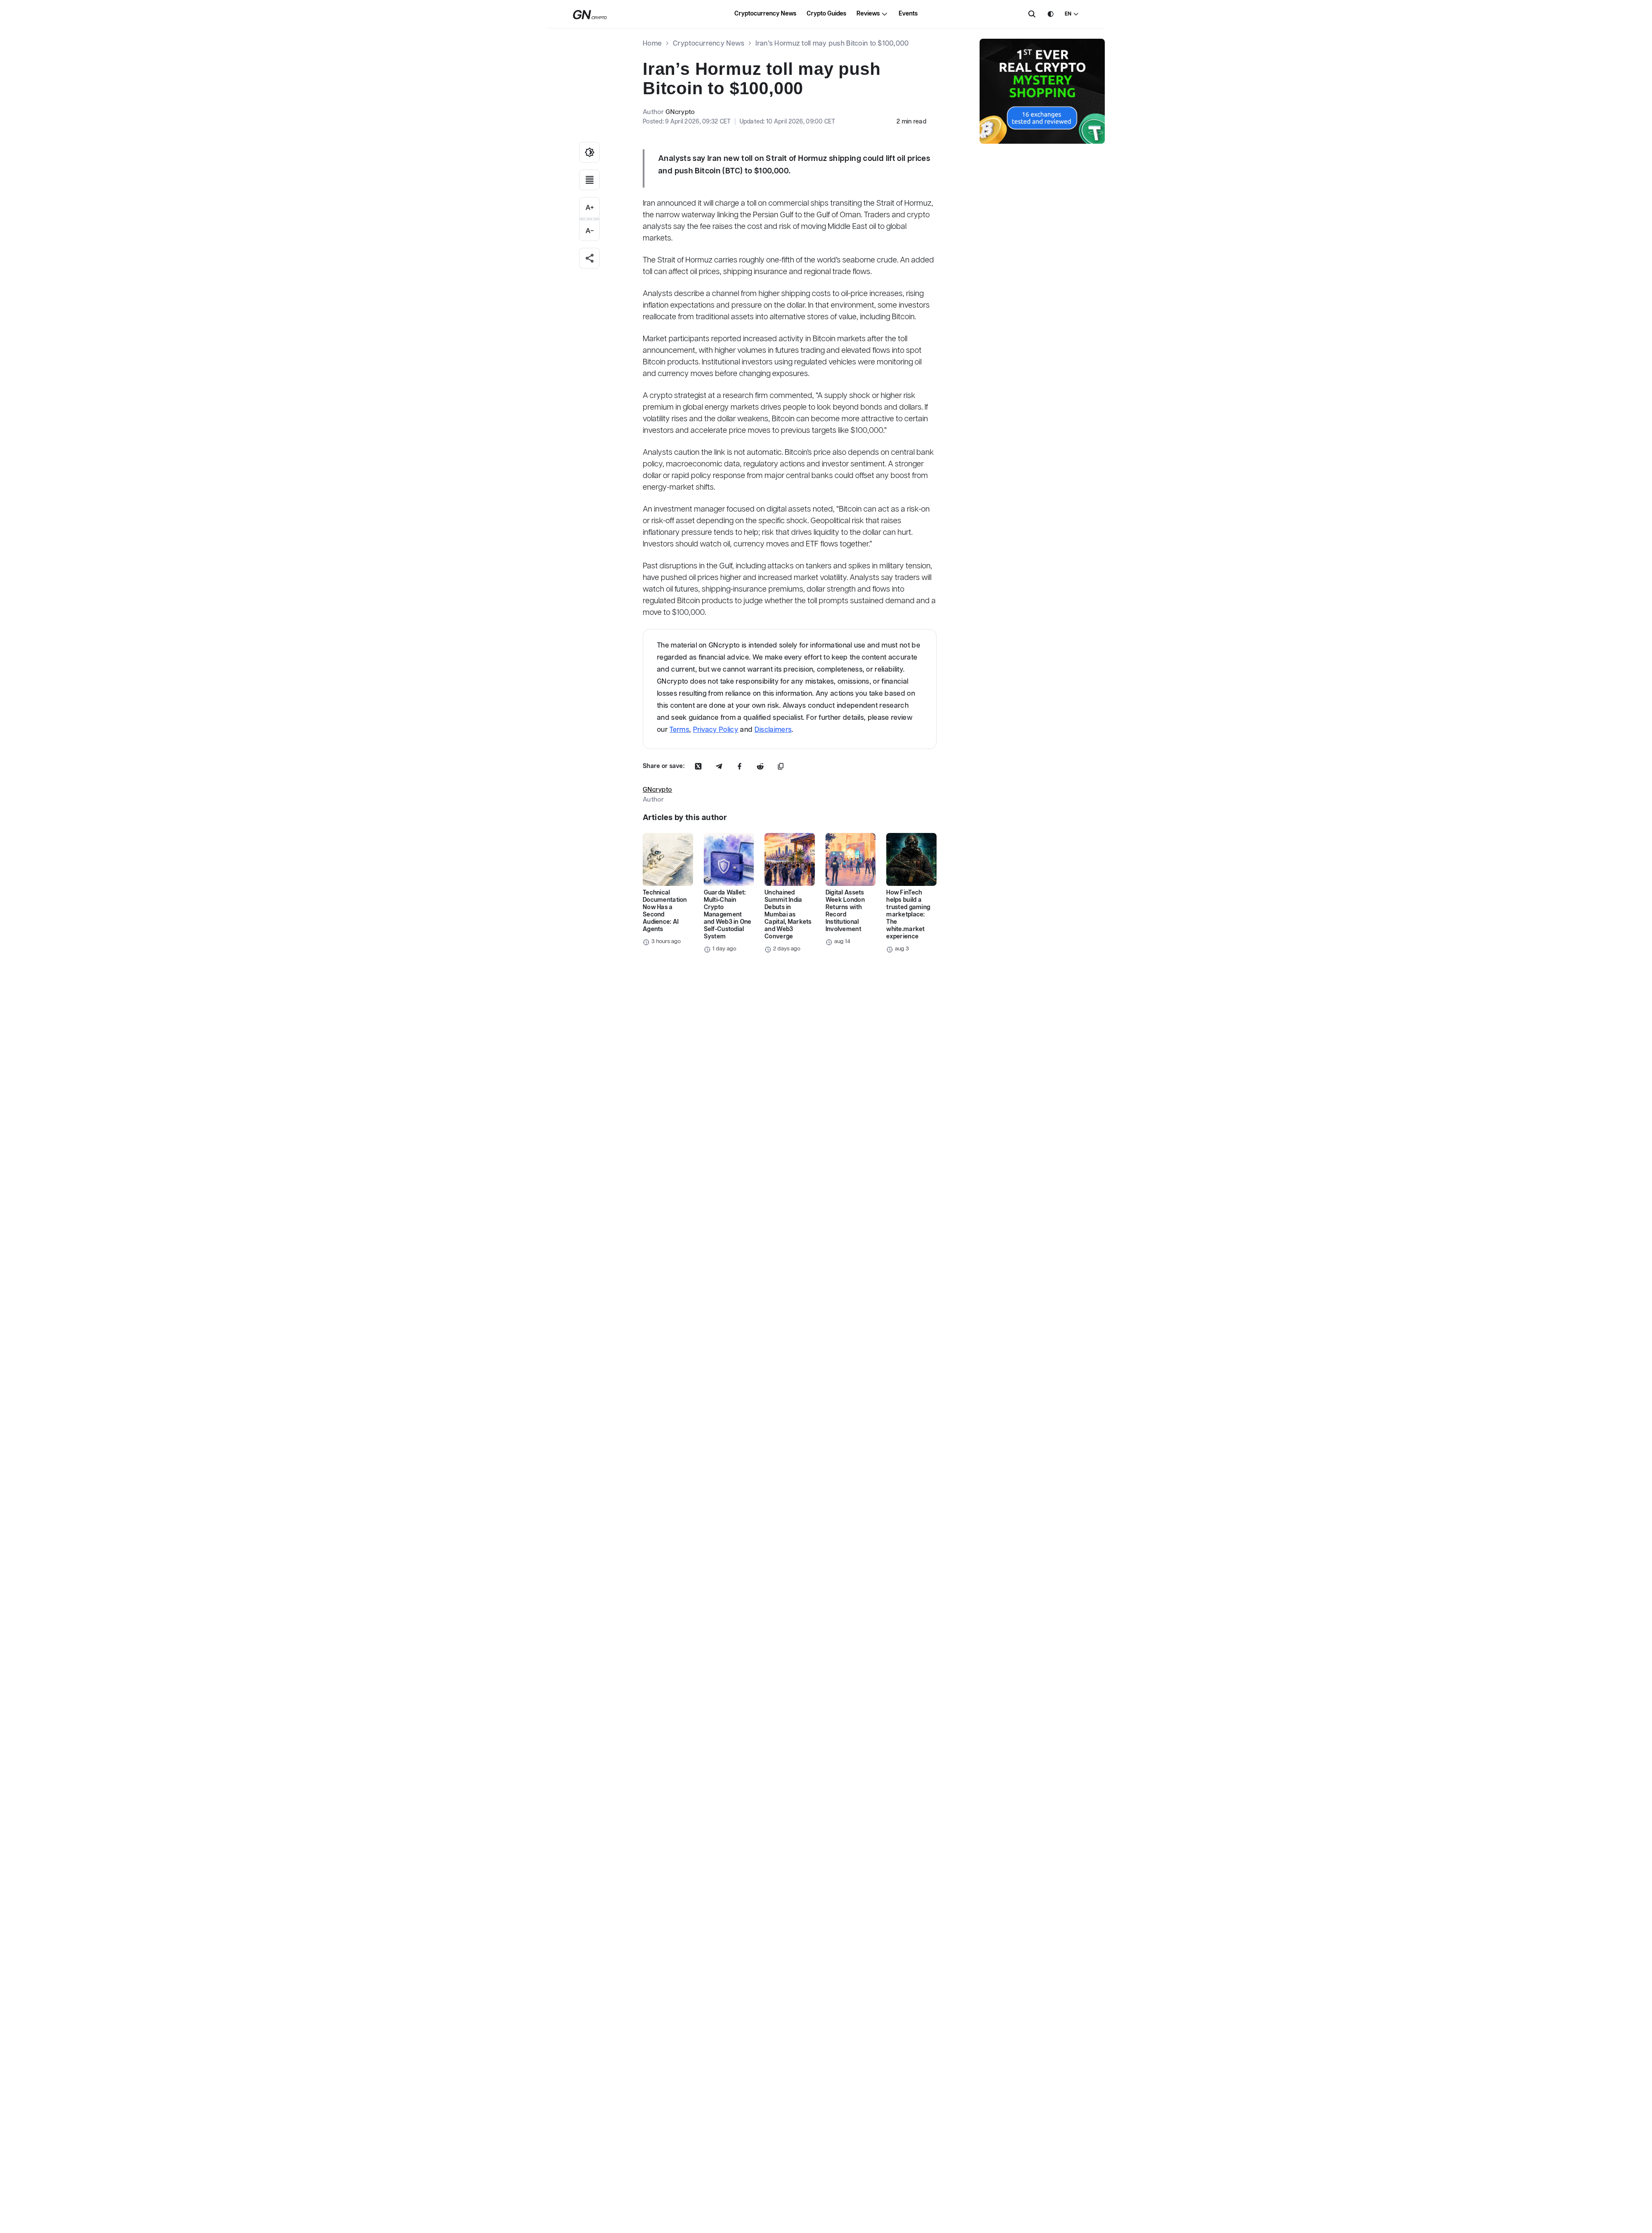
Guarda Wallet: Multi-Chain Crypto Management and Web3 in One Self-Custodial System (728, 915)
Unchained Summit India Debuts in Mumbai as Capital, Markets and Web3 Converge (788, 915)
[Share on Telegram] (719, 766)
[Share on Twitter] (698, 766)
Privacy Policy (716, 730)
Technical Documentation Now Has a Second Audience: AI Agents (665, 911)
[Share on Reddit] (760, 766)
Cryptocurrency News (765, 14)
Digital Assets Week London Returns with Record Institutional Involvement (845, 911)
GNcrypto (680, 112)
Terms (679, 730)
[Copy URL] (781, 766)
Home (652, 44)
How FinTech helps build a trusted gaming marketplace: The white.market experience (908, 915)
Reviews (868, 14)
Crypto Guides (826, 14)
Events (908, 14)
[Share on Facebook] (740, 766)
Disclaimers (773, 730)
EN (1068, 14)
